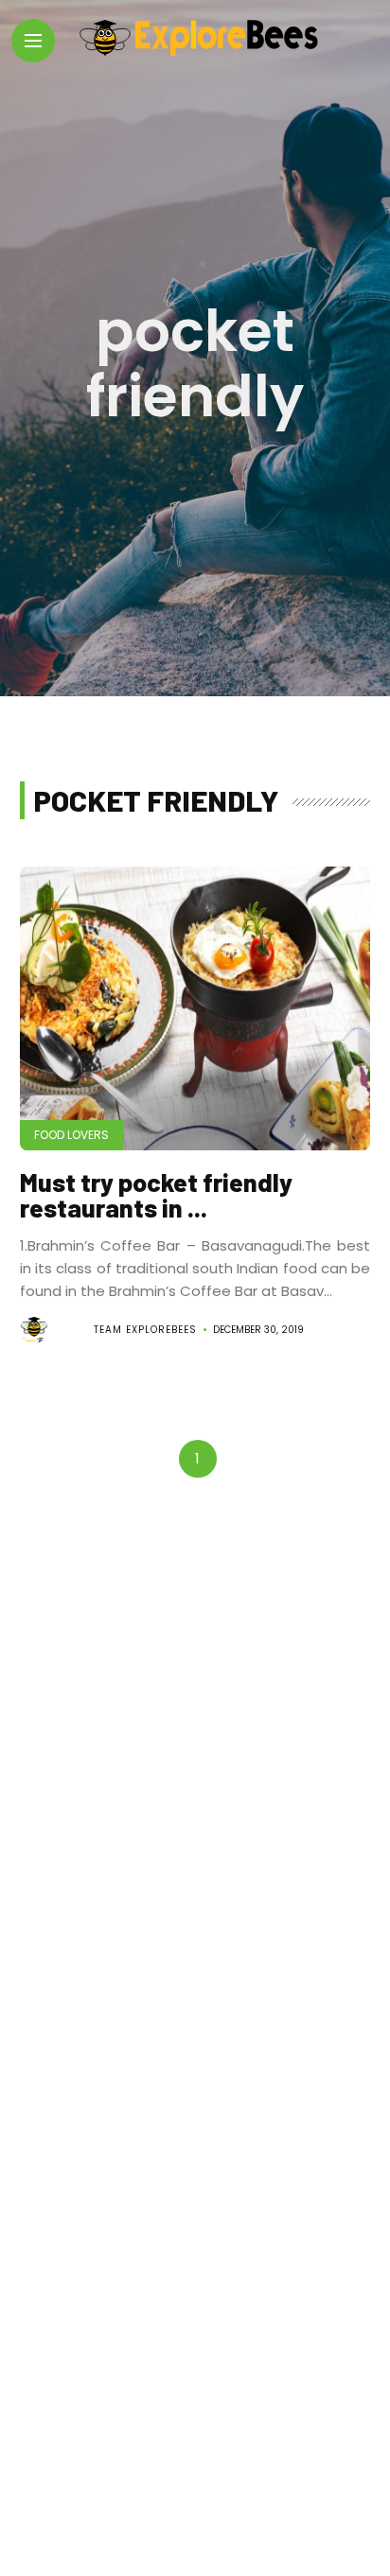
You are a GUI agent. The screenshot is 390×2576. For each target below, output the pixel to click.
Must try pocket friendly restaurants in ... (156, 1194)
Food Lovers (71, 1135)
